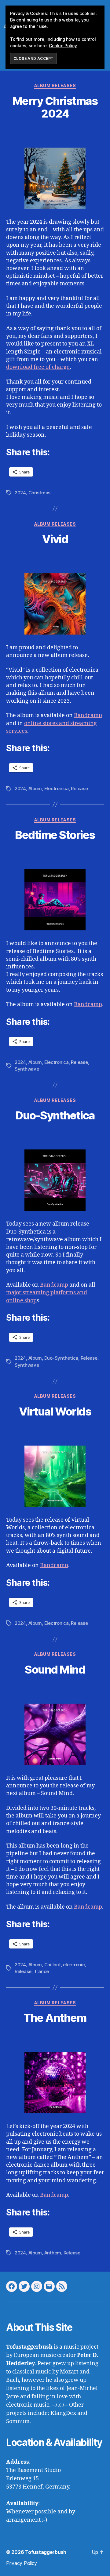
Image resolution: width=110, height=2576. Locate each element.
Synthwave (27, 1069)
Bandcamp (88, 715)
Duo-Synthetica (55, 1115)
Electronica (57, 788)
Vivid (55, 539)
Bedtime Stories (55, 835)
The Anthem (55, 2018)
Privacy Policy (22, 2563)
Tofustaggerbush (46, 2552)
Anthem (53, 2253)
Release (79, 788)
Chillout (53, 1965)
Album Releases (55, 85)
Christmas (40, 493)
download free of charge (38, 367)
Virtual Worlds (55, 1412)
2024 (20, 493)
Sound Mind (55, 1670)
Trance (41, 1971)
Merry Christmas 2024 (55, 107)
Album (35, 788)
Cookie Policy (63, 46)
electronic (74, 1965)
